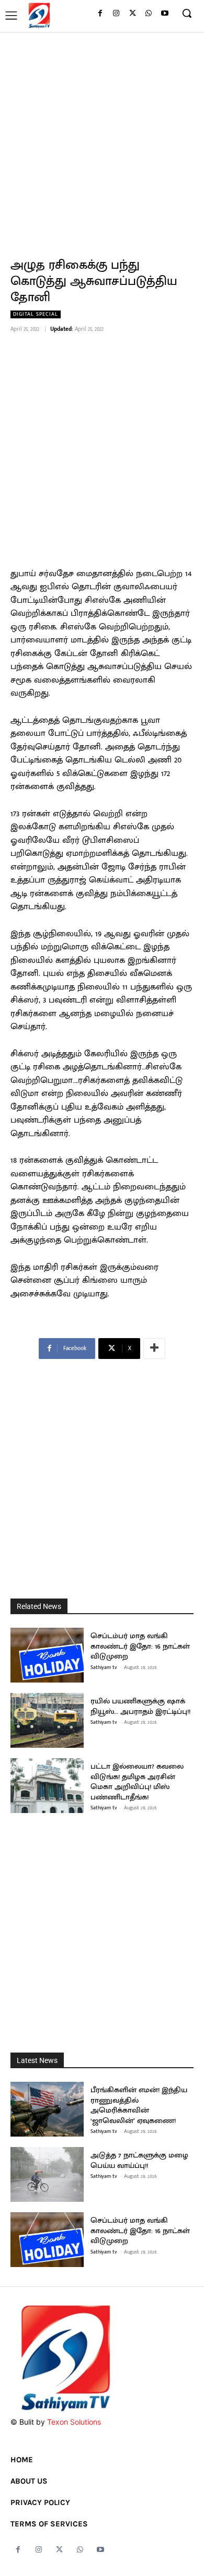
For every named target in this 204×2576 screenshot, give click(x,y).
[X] (133, 14)
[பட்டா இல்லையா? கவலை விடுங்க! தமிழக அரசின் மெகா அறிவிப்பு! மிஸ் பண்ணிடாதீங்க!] (47, 1786)
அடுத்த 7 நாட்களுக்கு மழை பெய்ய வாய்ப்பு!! (139, 2160)
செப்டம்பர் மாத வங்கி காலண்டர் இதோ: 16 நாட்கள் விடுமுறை (140, 1646)
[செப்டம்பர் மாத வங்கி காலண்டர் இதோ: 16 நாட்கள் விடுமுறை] (47, 1655)
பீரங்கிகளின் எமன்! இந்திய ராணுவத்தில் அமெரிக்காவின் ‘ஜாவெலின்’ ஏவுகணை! (139, 2105)
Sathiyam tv (104, 1667)
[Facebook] (100, 14)
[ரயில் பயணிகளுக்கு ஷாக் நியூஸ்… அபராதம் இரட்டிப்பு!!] (47, 1720)
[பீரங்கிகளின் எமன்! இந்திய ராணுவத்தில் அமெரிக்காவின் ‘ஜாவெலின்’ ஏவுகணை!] (47, 2109)
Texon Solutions (74, 2422)
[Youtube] (165, 14)
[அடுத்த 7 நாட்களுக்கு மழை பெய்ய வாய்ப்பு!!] (47, 2174)
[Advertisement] (102, 139)
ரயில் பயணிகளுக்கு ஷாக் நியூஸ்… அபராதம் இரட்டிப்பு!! (140, 1706)
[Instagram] (116, 14)
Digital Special (36, 314)
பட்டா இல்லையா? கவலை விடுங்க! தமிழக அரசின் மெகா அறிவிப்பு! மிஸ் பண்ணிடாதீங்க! (137, 1782)
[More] (154, 1349)
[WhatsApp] (148, 14)
